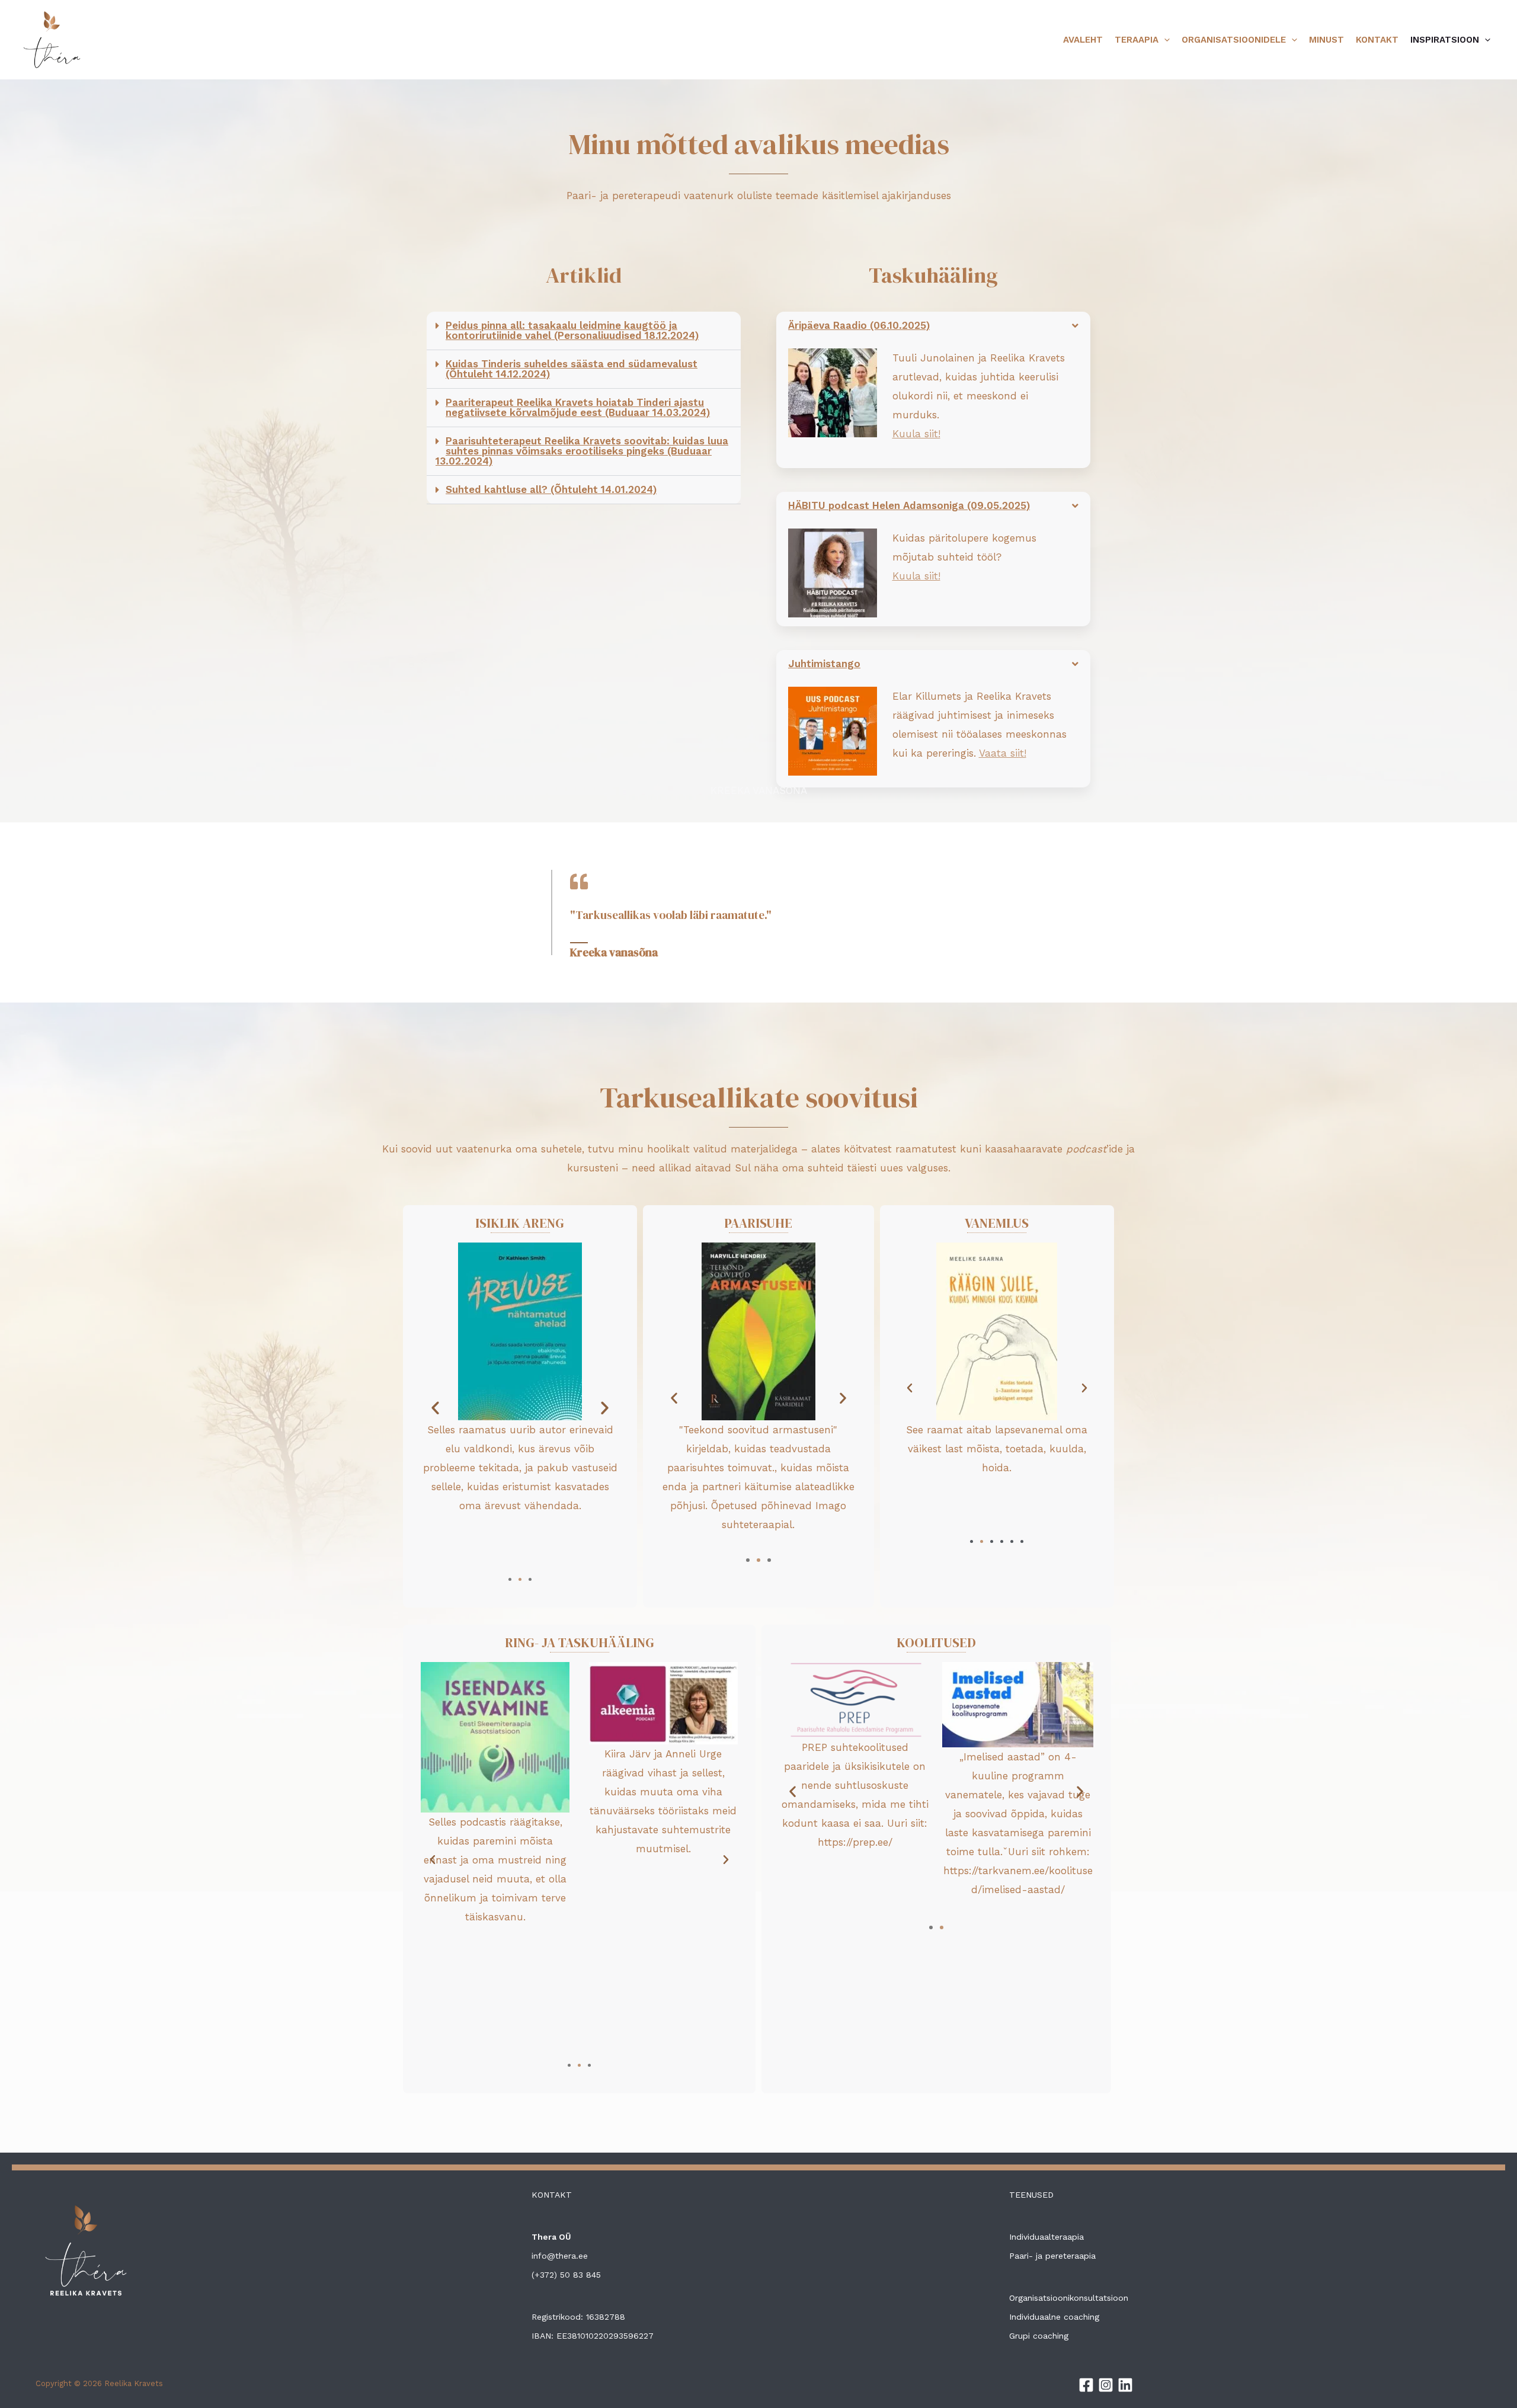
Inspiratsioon (1445, 40)
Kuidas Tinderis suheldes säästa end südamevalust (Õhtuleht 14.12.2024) (572, 369)
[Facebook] (1086, 2385)
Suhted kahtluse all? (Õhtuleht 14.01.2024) (551, 489)
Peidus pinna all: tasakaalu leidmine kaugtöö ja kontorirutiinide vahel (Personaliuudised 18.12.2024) (572, 330)
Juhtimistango (824, 664)
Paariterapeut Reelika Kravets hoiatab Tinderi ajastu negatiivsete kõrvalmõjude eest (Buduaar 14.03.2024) (578, 407)
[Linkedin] (1125, 2385)
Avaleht (1083, 40)
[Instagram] (1106, 2385)
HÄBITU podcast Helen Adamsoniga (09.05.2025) (909, 505)
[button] (584, 331)
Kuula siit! (916, 434)
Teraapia (1137, 40)
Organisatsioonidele (1234, 40)
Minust (1326, 40)
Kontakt (1377, 40)
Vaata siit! (1003, 753)
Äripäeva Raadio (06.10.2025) (859, 325)
